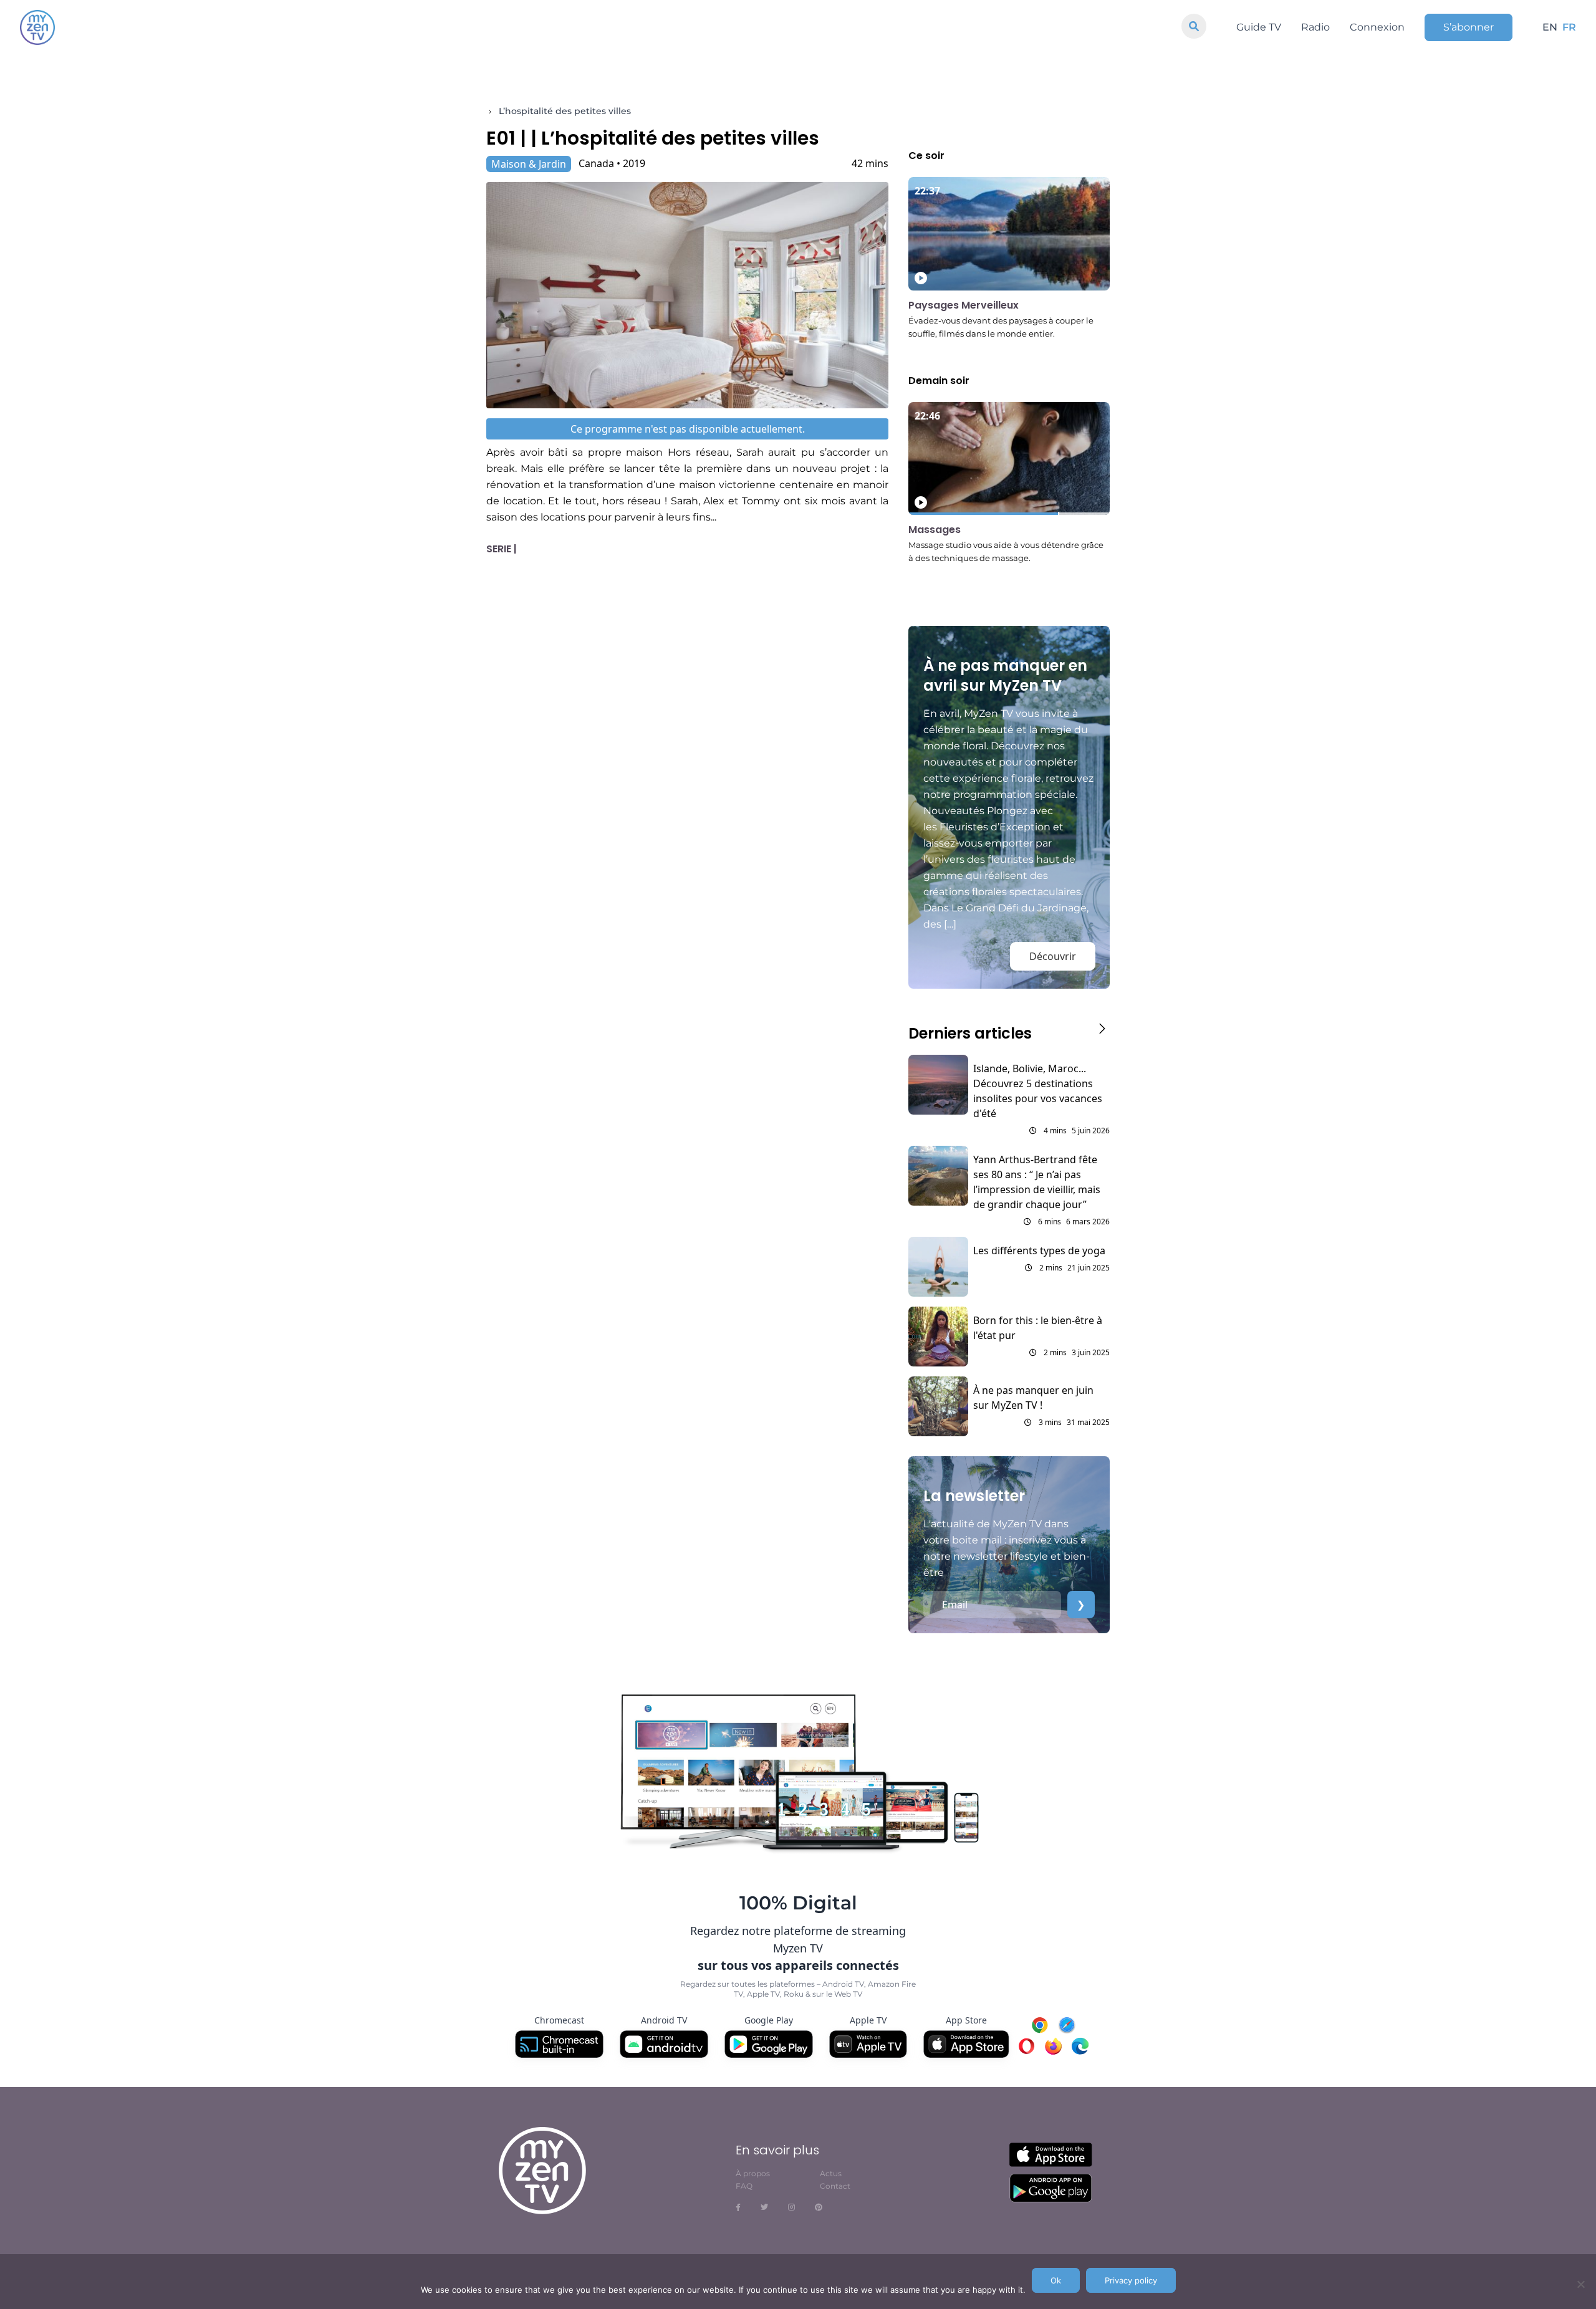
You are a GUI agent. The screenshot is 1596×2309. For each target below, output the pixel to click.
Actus (831, 2173)
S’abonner (1469, 27)
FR (1569, 27)
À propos (753, 2173)
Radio (1315, 27)
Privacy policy (1131, 2280)
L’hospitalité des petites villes (565, 111)
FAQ (744, 2186)
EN (1550, 27)
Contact (835, 2186)
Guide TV (1259, 27)
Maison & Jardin (529, 164)
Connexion (1377, 27)
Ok (1056, 2280)
